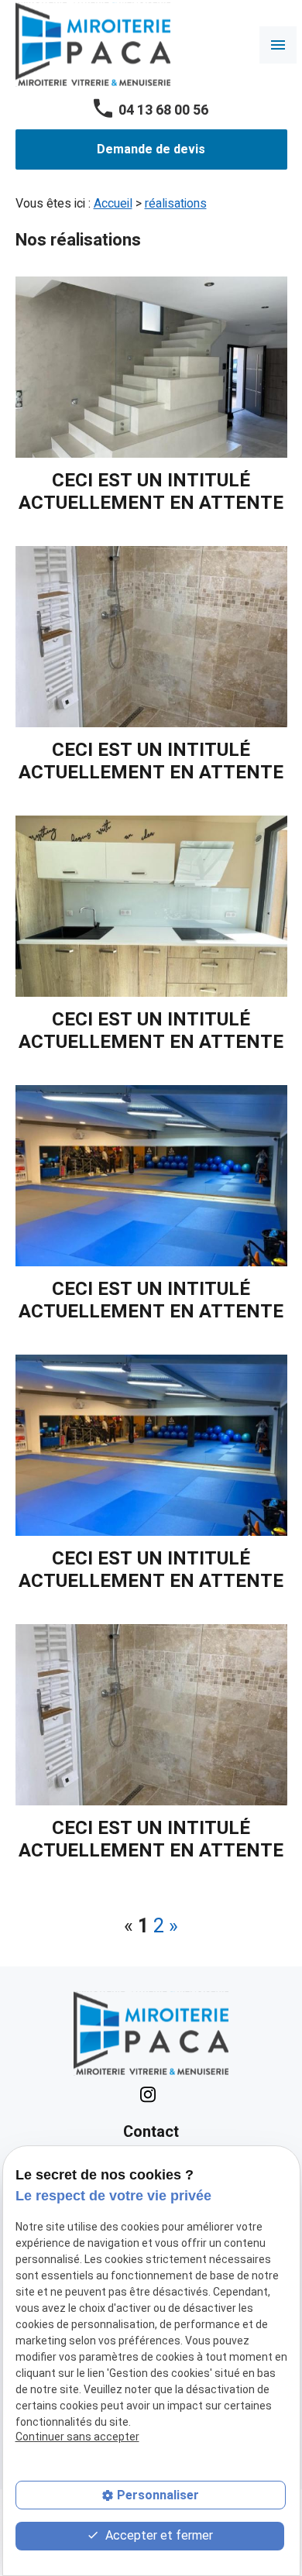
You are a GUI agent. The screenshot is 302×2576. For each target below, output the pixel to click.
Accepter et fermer (158, 2535)
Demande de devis (151, 149)
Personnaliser (158, 2495)
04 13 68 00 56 (163, 110)
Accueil (113, 204)
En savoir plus (151, 396)
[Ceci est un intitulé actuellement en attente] (151, 367)
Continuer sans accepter (77, 2437)
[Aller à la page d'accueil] (93, 45)
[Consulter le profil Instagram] (148, 2094)
